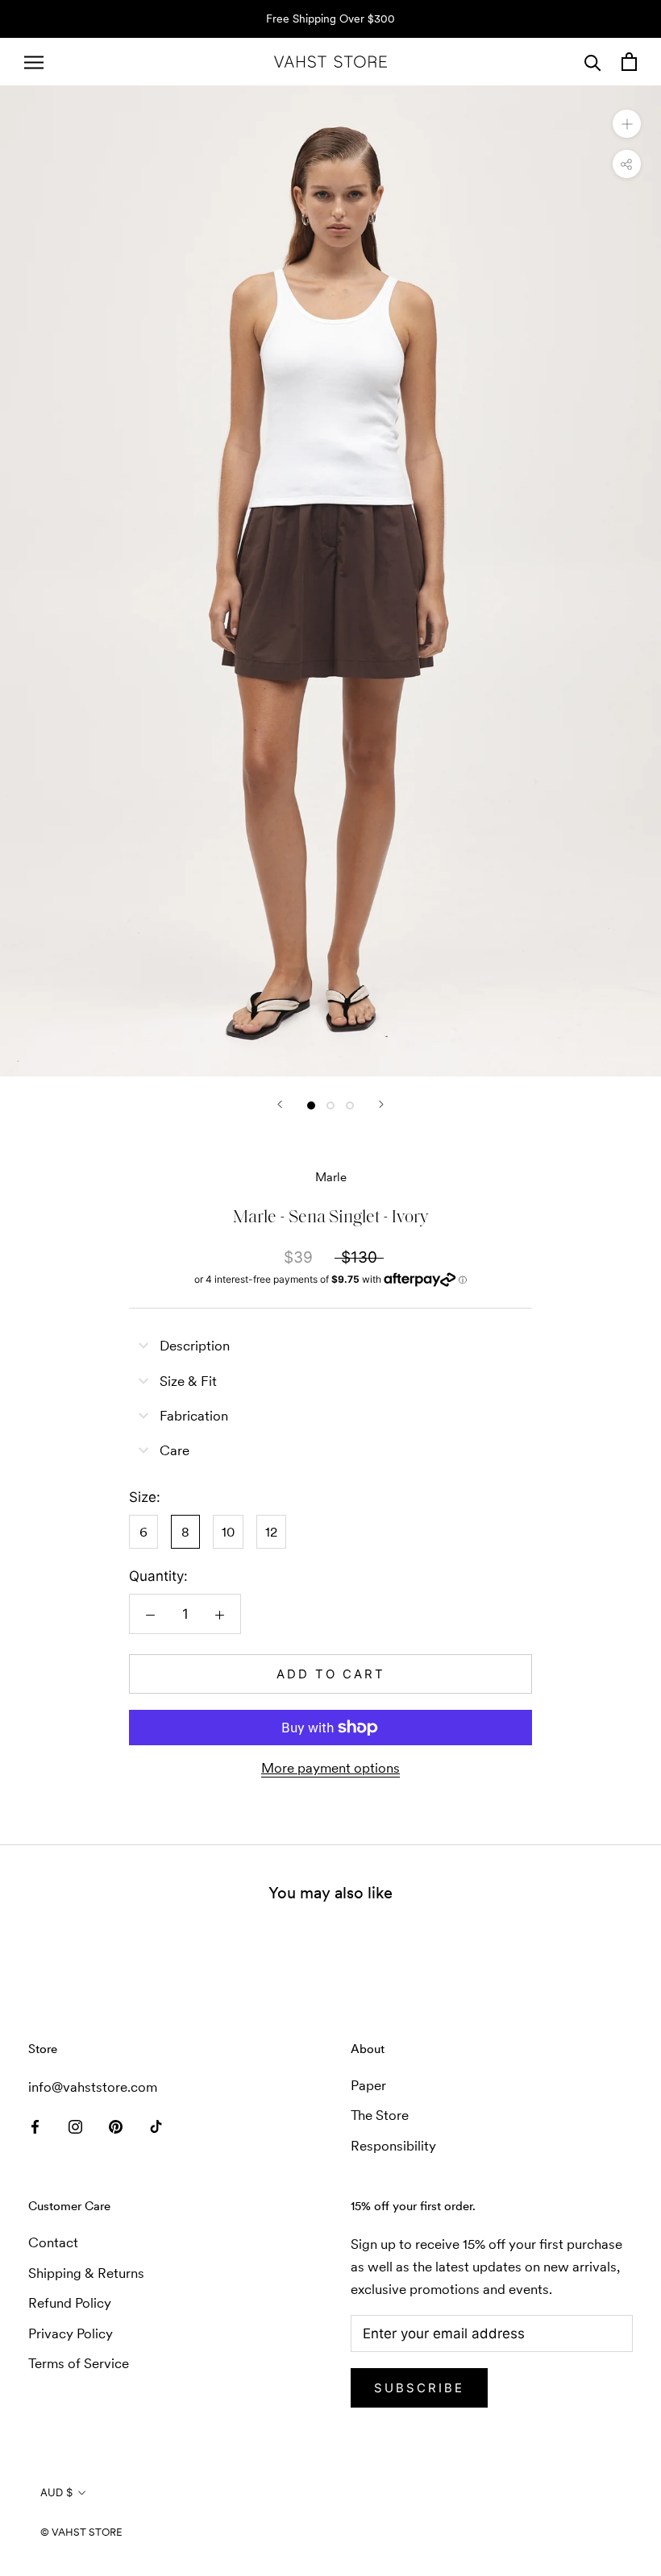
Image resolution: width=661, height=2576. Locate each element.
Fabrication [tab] (194, 1416)
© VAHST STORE (81, 2532)
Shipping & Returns (86, 2273)
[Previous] (280, 1104)
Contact (53, 2242)
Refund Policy (70, 2303)
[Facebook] (35, 2126)
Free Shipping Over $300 (330, 19)
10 (228, 1532)
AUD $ (56, 2492)
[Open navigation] (34, 62)
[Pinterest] (116, 2126)
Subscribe (419, 2388)
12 (271, 1532)
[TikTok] (156, 2126)
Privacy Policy (71, 2333)
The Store (380, 2115)
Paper (368, 2085)
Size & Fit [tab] (188, 1381)
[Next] (381, 1104)
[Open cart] (629, 62)
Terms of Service (79, 2363)
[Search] (593, 62)
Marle (331, 1177)
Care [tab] (175, 1450)
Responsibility (393, 2146)
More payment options (330, 1768)
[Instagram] (75, 2126)
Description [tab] (195, 1346)
